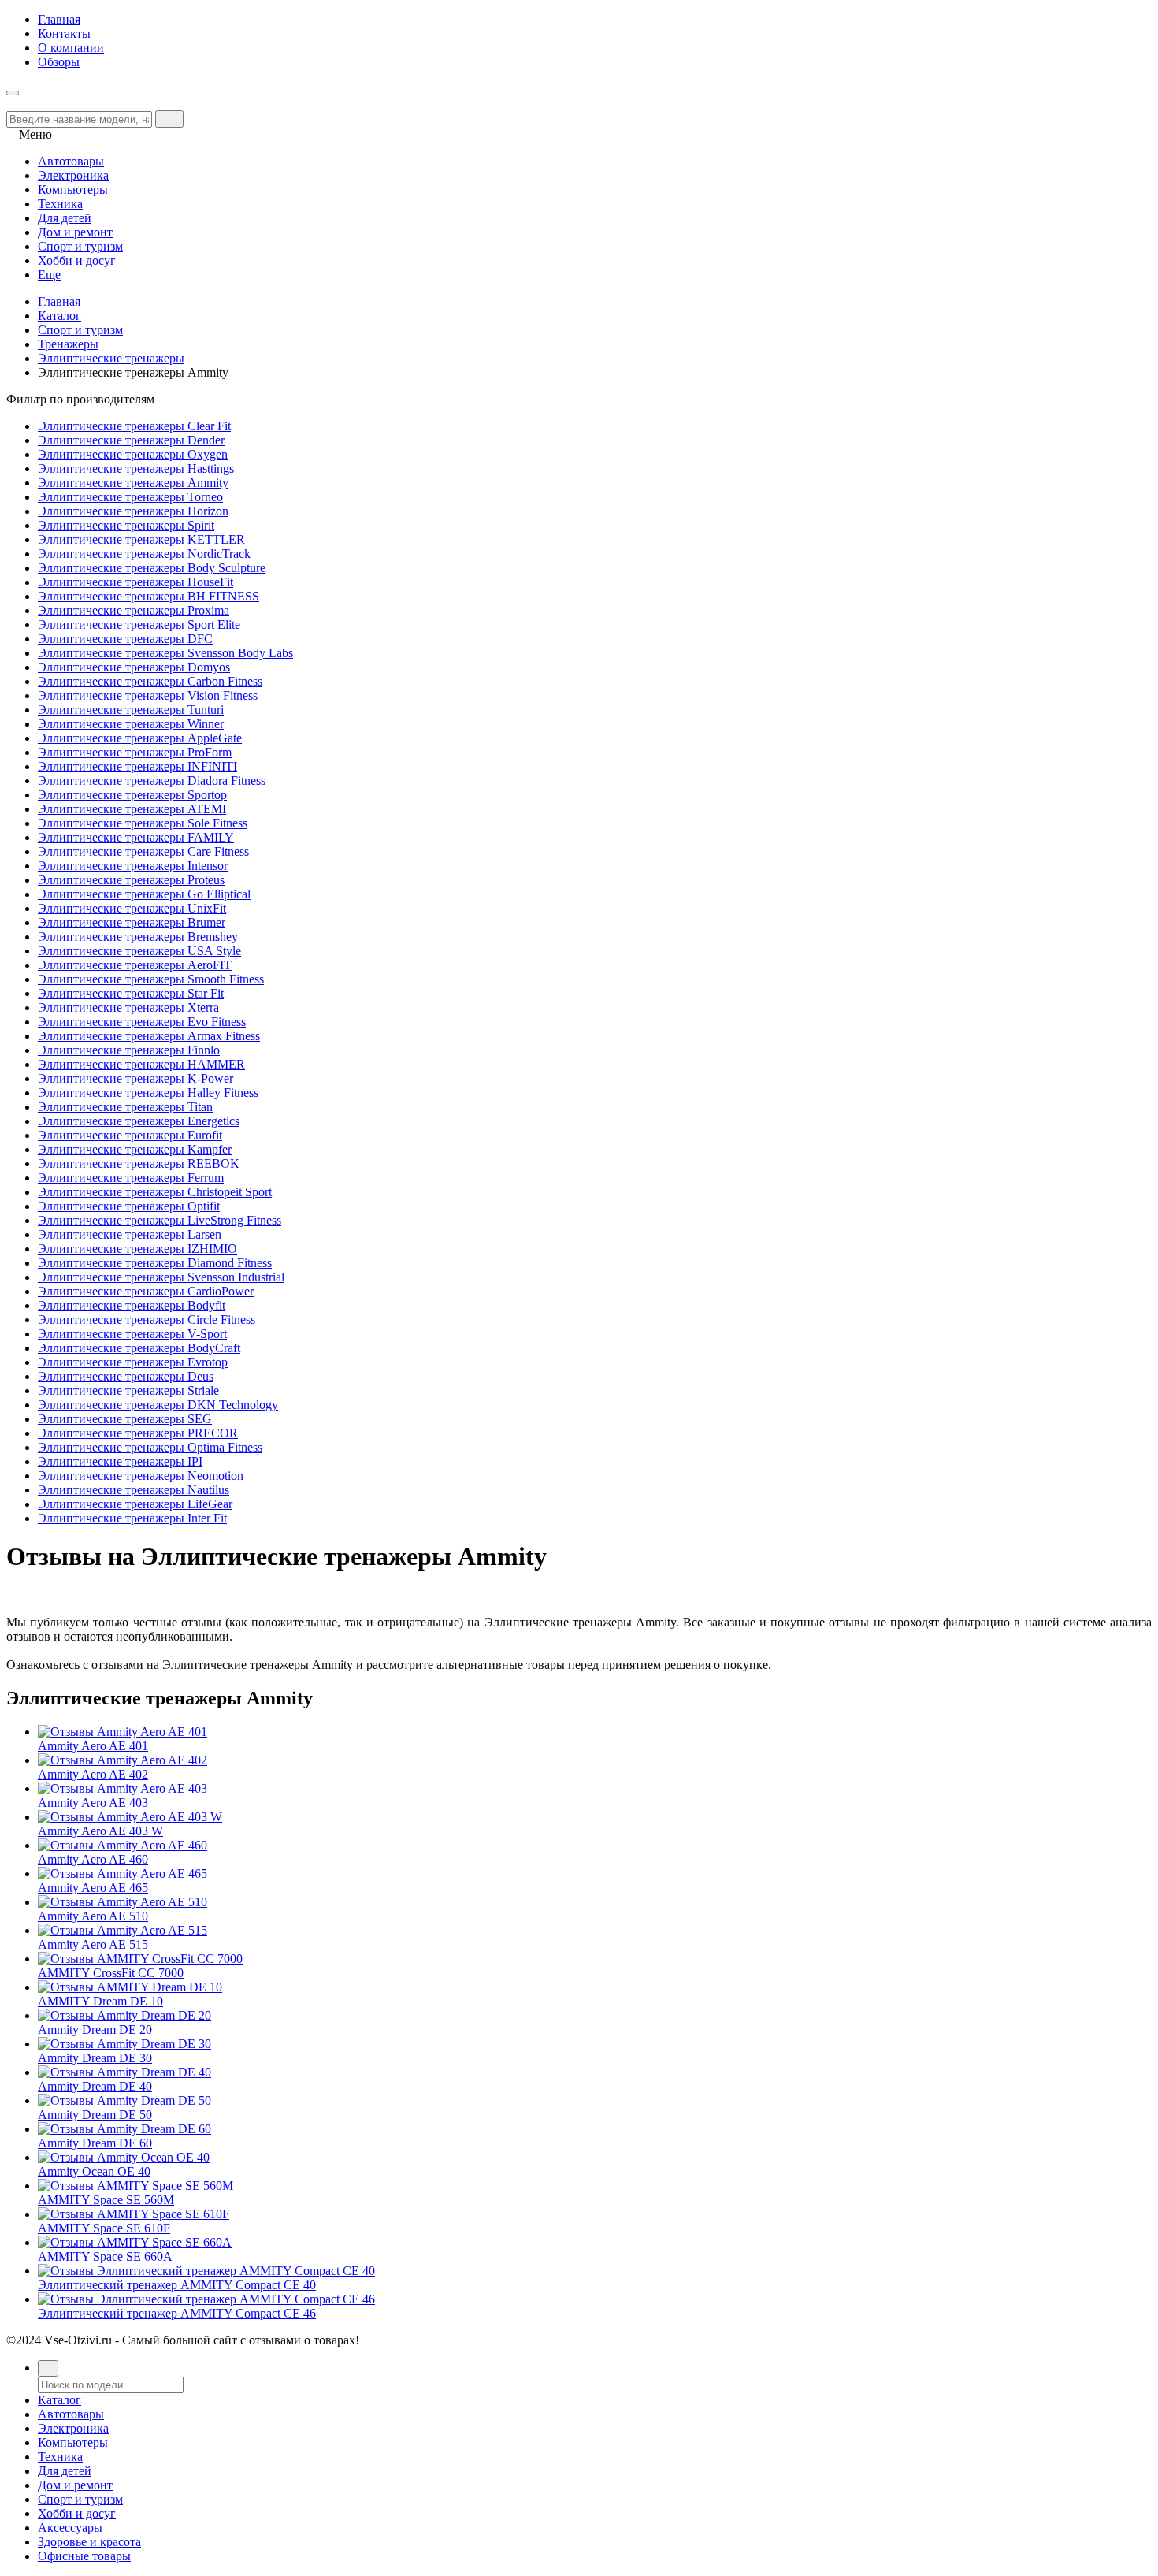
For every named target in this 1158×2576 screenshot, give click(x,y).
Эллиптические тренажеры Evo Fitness (142, 1022)
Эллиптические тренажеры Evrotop (133, 1362)
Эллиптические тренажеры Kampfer (135, 1149)
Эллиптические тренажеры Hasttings (136, 468)
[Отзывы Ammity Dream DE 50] (124, 2100)
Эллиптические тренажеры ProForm (135, 752)
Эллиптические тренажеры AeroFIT (135, 965)
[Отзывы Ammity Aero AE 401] (122, 1732)
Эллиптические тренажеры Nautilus (134, 1490)
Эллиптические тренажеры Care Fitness (143, 851)
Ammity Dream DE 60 (95, 2143)
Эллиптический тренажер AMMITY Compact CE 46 (177, 2313)
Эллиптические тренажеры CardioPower (146, 1291)
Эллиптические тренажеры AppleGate (140, 738)
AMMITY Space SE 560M (106, 2200)
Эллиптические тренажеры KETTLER (141, 539)
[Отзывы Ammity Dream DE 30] (124, 2044)
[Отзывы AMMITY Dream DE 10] (130, 1987)
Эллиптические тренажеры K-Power (135, 1078)
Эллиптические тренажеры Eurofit (130, 1135)
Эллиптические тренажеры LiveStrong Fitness (160, 1220)
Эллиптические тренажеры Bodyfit (132, 1305)
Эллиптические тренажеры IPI (120, 1461)
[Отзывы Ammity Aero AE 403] (122, 1788)
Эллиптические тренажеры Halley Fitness (148, 1093)
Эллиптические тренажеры (111, 358)
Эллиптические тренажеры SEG (125, 1419)
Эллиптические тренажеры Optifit (129, 1206)
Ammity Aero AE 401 (93, 1746)
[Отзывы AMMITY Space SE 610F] (134, 2214)
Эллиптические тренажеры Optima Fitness (150, 1447)
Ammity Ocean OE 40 (94, 2171)
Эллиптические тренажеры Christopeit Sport (155, 1192)
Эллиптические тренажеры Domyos (134, 667)
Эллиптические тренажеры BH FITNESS (148, 596)
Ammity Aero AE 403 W (100, 1831)
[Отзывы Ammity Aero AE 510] (122, 1902)
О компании (71, 48)
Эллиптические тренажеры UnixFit (132, 908)
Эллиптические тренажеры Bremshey (138, 937)
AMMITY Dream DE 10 (100, 2001)
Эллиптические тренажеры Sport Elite (139, 624)
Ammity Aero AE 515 (93, 1944)
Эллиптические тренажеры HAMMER (141, 1064)
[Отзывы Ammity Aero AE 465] (122, 1873)
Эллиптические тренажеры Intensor (133, 866)
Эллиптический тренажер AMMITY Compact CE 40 (177, 2285)
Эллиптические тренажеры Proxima (134, 610)
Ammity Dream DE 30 (95, 2058)
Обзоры (59, 62)
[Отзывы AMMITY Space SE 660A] (135, 2242)
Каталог (59, 316)
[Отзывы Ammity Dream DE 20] (124, 2015)
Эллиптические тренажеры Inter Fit (132, 1518)
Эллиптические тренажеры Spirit (126, 525)
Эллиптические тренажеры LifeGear (135, 1504)
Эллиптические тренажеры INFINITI (137, 766)
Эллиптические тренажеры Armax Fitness (149, 1036)
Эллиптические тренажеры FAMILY (136, 837)
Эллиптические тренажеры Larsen (130, 1234)
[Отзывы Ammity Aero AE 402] (122, 1760)
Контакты (64, 33)
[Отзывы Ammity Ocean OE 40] (124, 2157)
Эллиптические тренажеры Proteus (131, 880)
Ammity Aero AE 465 (93, 1888)
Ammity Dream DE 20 (95, 2030)
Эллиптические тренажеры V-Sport (132, 1334)
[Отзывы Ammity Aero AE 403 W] (130, 1817)
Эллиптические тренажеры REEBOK (139, 1163)
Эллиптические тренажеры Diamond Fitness (155, 1263)
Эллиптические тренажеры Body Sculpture (152, 568)
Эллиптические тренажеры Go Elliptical (144, 894)
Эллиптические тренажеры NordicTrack (144, 554)
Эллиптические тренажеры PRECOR (138, 1433)
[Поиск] (48, 2368)
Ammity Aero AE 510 (93, 1916)
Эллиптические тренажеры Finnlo (129, 1050)
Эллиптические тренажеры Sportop (132, 795)
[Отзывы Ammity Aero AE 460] (122, 1845)
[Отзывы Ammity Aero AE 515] (122, 1930)
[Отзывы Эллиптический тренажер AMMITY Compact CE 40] (206, 2271)
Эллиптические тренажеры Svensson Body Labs (165, 653)
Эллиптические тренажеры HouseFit (135, 582)
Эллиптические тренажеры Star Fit (131, 993)
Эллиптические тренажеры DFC (125, 639)
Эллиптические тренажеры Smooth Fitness (151, 979)
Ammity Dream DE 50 (95, 2115)
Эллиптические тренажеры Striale (128, 1390)
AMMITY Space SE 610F (104, 2228)
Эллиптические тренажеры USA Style (139, 951)
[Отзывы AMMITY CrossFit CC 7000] (140, 1959)
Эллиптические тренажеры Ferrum (131, 1178)
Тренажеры (68, 344)
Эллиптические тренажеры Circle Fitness (147, 1320)
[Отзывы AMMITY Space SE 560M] (135, 2186)
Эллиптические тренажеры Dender (131, 440)
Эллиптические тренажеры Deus (126, 1376)
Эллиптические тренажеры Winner (131, 724)
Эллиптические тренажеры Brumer (132, 922)
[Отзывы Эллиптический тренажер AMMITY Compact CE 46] (206, 2299)
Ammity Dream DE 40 (95, 2086)
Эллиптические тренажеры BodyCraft (139, 1348)
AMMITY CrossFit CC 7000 (111, 1973)
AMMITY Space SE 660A (105, 2256)
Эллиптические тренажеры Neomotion (141, 1476)
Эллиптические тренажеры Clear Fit (134, 426)
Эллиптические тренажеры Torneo (130, 497)
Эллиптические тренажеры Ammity (133, 483)
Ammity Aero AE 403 (93, 1803)
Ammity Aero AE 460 (93, 1859)
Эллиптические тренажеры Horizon (133, 511)
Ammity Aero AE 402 (93, 1774)
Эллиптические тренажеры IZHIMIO (137, 1249)
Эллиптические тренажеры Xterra (128, 1007)
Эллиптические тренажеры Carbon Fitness (150, 681)
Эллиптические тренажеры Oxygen (133, 454)
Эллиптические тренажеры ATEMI (132, 809)
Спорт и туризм (80, 330)
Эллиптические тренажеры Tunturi (131, 710)
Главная (59, 19)
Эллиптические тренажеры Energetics (139, 1121)
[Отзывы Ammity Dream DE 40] (124, 2072)
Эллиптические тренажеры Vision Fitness (148, 695)
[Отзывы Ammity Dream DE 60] (124, 2129)
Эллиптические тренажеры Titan (125, 1107)
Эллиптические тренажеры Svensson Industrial (161, 1277)
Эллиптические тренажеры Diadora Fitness (152, 781)
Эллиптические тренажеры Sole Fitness (143, 823)
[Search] (169, 119)
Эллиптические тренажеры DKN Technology (158, 1405)
